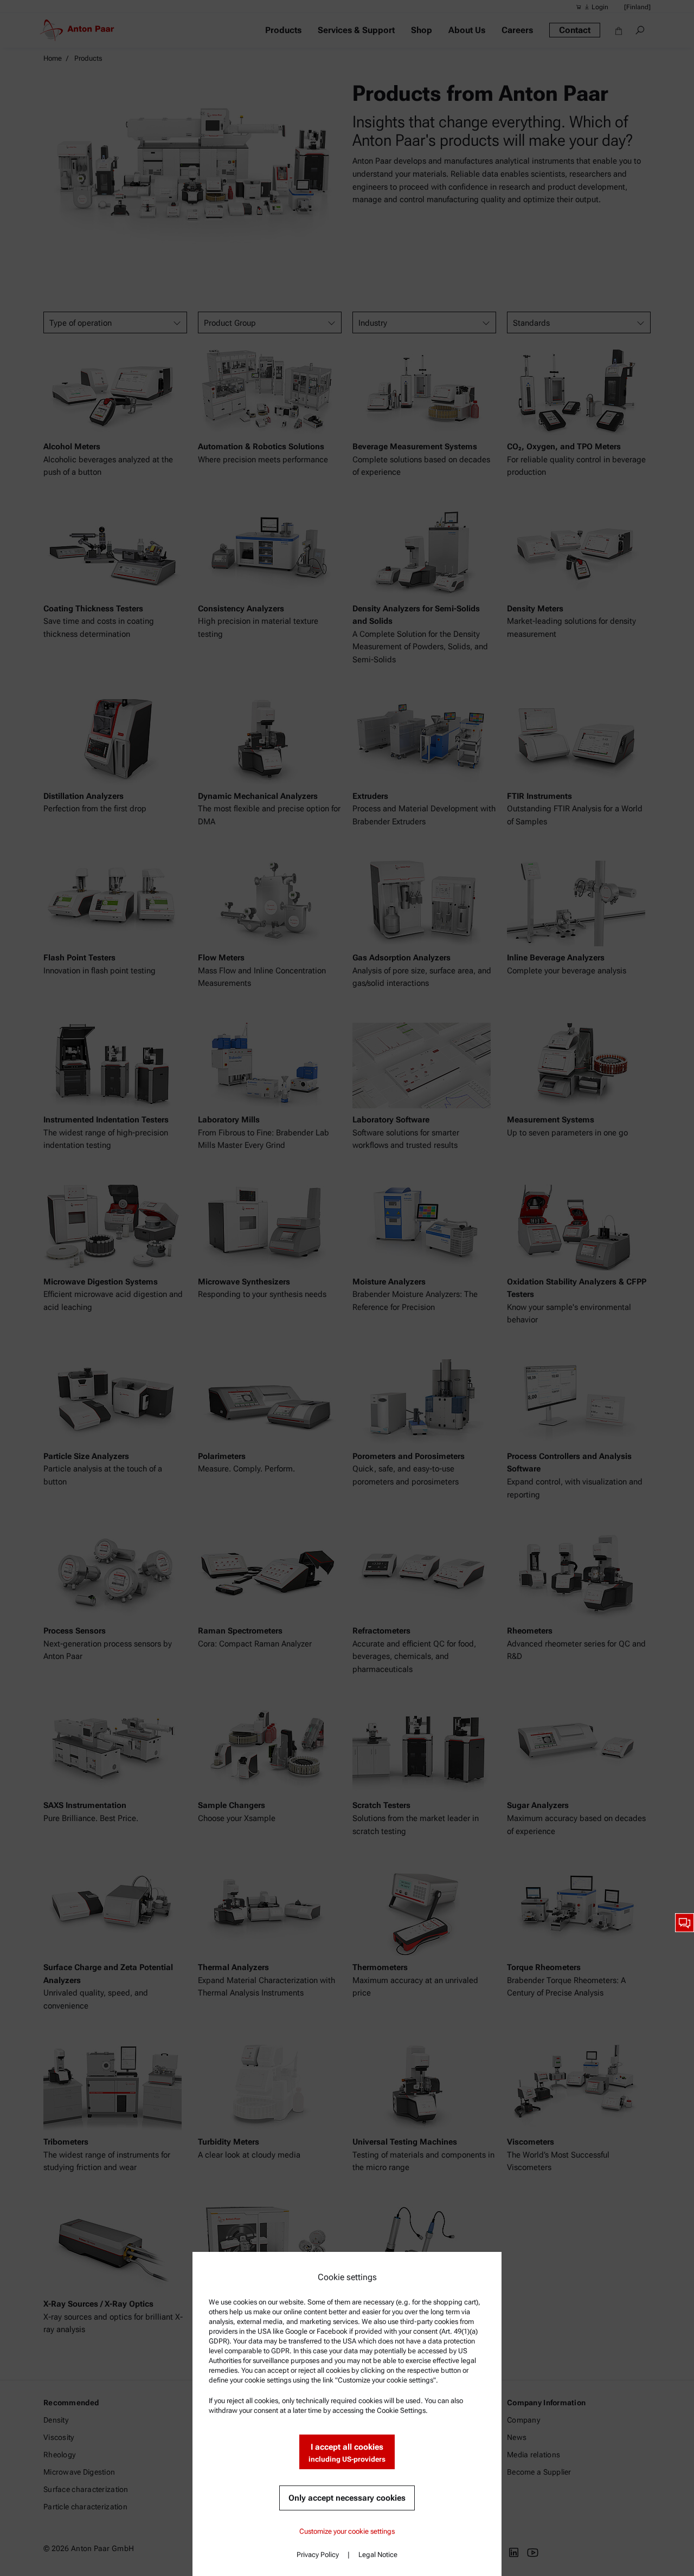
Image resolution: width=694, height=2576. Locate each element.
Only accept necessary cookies (347, 2498)
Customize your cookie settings (347, 2531)
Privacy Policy (318, 2555)
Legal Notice (378, 2555)
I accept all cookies (347, 2453)
